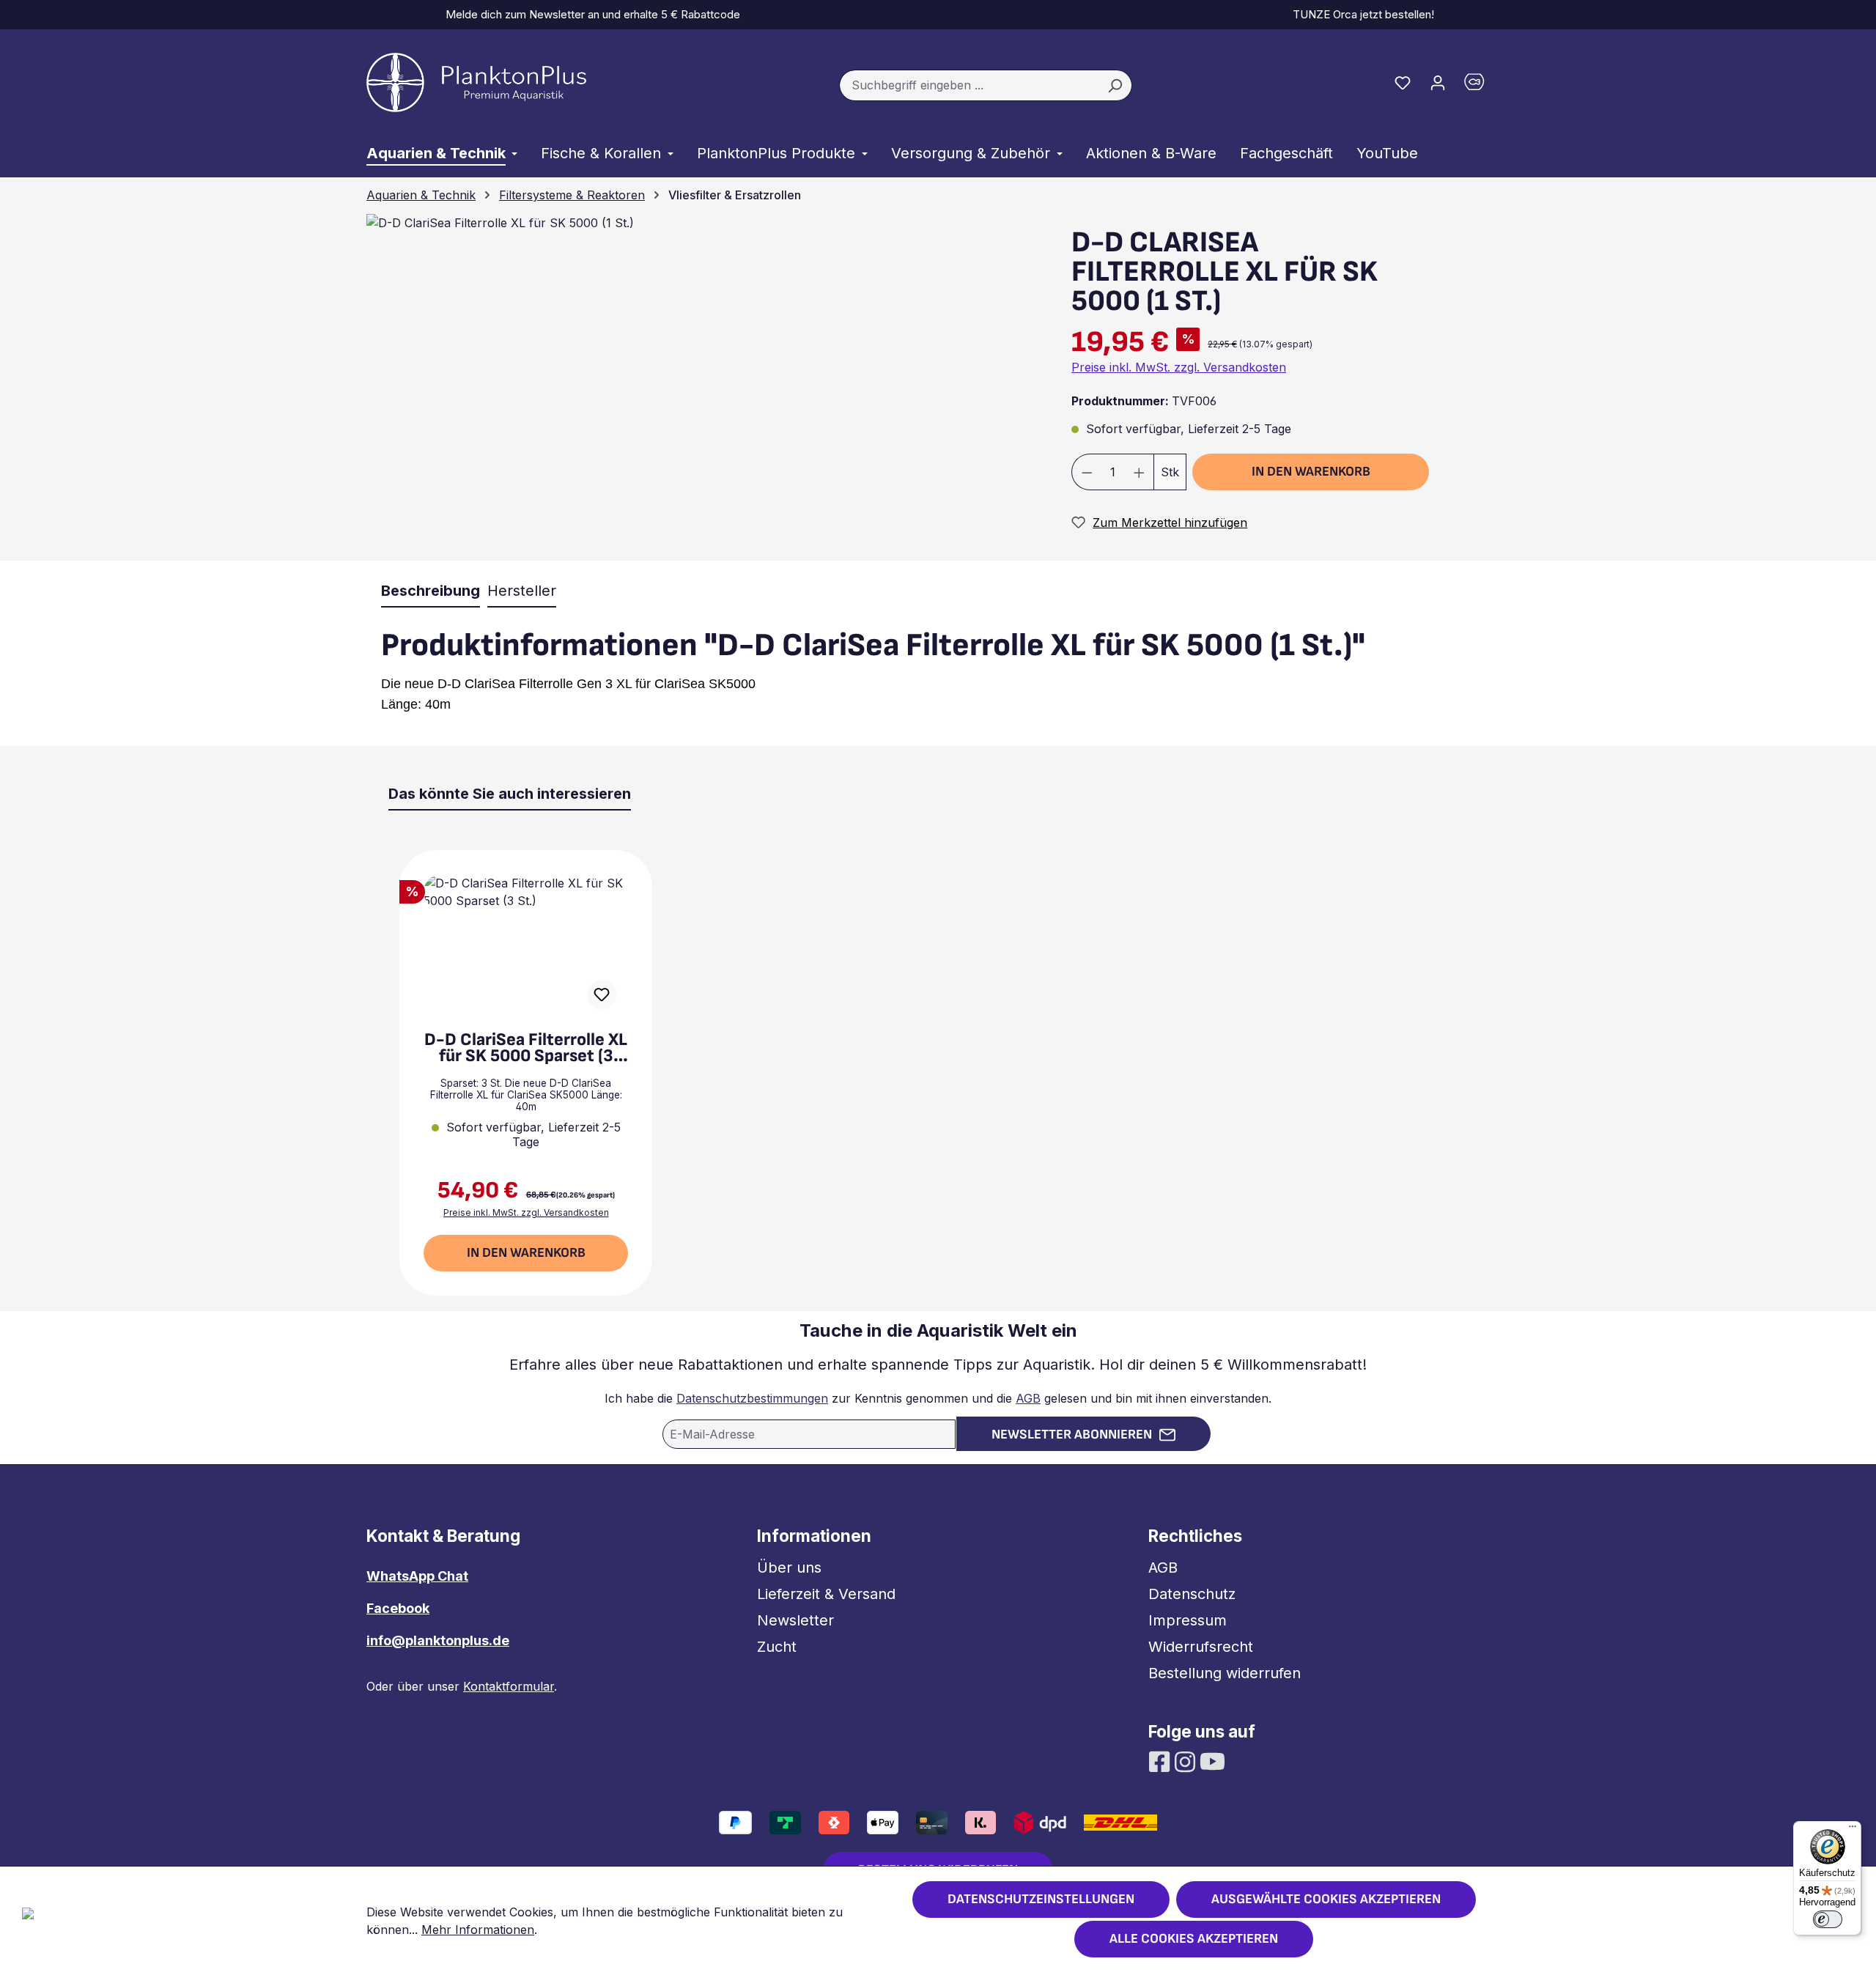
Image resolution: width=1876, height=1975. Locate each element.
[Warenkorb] (1482, 85)
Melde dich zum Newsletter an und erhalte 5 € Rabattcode (590, 14)
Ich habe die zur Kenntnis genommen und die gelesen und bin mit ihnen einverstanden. (938, 1398)
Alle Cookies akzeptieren (1194, 1939)
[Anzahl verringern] (1087, 472)
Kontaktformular (509, 1686)
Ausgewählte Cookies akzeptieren (1326, 1899)
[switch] (1828, 1919)
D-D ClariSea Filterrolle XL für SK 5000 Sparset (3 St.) (526, 1048)
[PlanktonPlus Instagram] (1187, 1760)
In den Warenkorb (1311, 472)
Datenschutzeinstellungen (1041, 1899)
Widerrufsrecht (1201, 1647)
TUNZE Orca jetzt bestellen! (1360, 14)
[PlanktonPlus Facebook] (1161, 1760)
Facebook (398, 1608)
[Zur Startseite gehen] (476, 82)
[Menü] (1853, 1830)
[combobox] (969, 86)
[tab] (431, 591)
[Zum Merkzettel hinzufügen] (602, 994)
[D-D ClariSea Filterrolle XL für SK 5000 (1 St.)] (500, 223)
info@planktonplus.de (438, 1640)
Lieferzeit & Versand (826, 1594)
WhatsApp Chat (417, 1576)
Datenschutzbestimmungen (752, 1398)
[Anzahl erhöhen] (1140, 472)
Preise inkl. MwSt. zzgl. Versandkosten (1179, 367)
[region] (700, 387)
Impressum (1188, 1620)
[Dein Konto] (1438, 82)
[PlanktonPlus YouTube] (1212, 1760)
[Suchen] (1115, 86)
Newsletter (795, 1620)
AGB (1028, 1398)
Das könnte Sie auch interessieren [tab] (510, 794)
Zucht (777, 1647)
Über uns (789, 1568)
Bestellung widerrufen (1225, 1673)
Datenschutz (1192, 1594)
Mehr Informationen (478, 1930)
